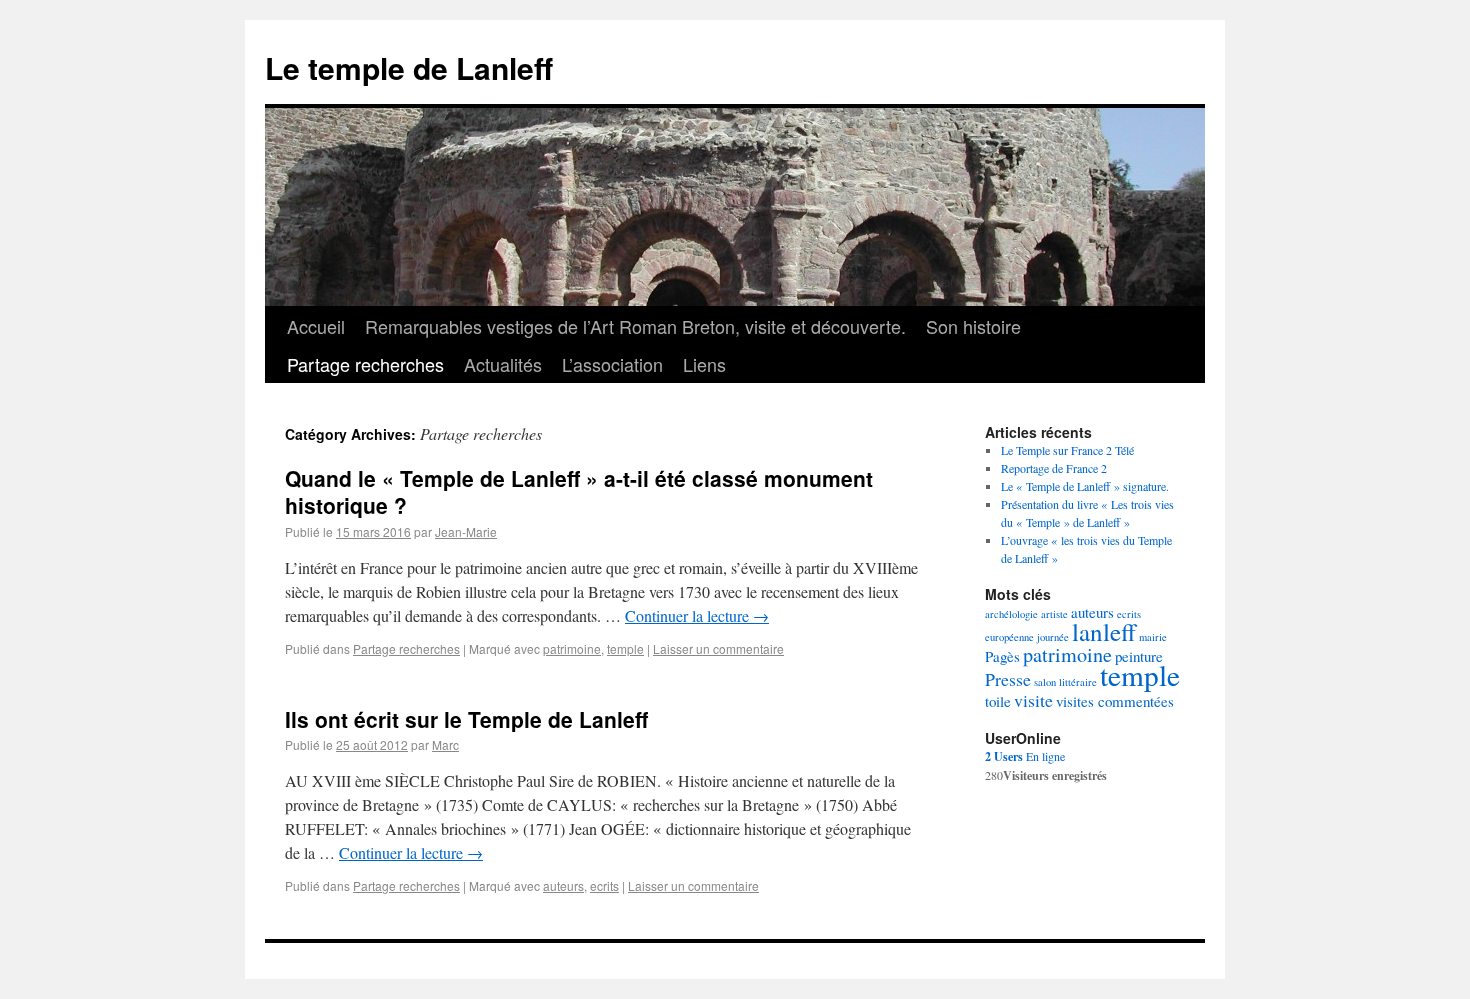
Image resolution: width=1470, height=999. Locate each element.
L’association (612, 364)
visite (1033, 700)
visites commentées (1115, 701)
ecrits (604, 885)
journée (1053, 637)
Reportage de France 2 (1054, 468)
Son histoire (973, 326)
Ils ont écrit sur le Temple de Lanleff (466, 719)
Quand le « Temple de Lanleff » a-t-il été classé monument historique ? (579, 491)
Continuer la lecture (697, 615)
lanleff (1104, 631)
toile (998, 701)
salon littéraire (1065, 682)
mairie (1153, 637)
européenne (1009, 637)
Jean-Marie (466, 531)
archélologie (1011, 614)
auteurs (563, 885)
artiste (1054, 614)
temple (625, 648)
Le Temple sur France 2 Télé (1067, 450)
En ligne (1025, 756)
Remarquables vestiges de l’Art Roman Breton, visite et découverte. (635, 326)
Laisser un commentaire (718, 648)
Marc (445, 744)
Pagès (1002, 656)
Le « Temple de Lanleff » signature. (1085, 486)
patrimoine (572, 648)
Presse (1008, 679)
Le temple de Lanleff (409, 67)
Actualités (503, 364)
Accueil (316, 326)
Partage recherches (365, 364)
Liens (704, 364)
